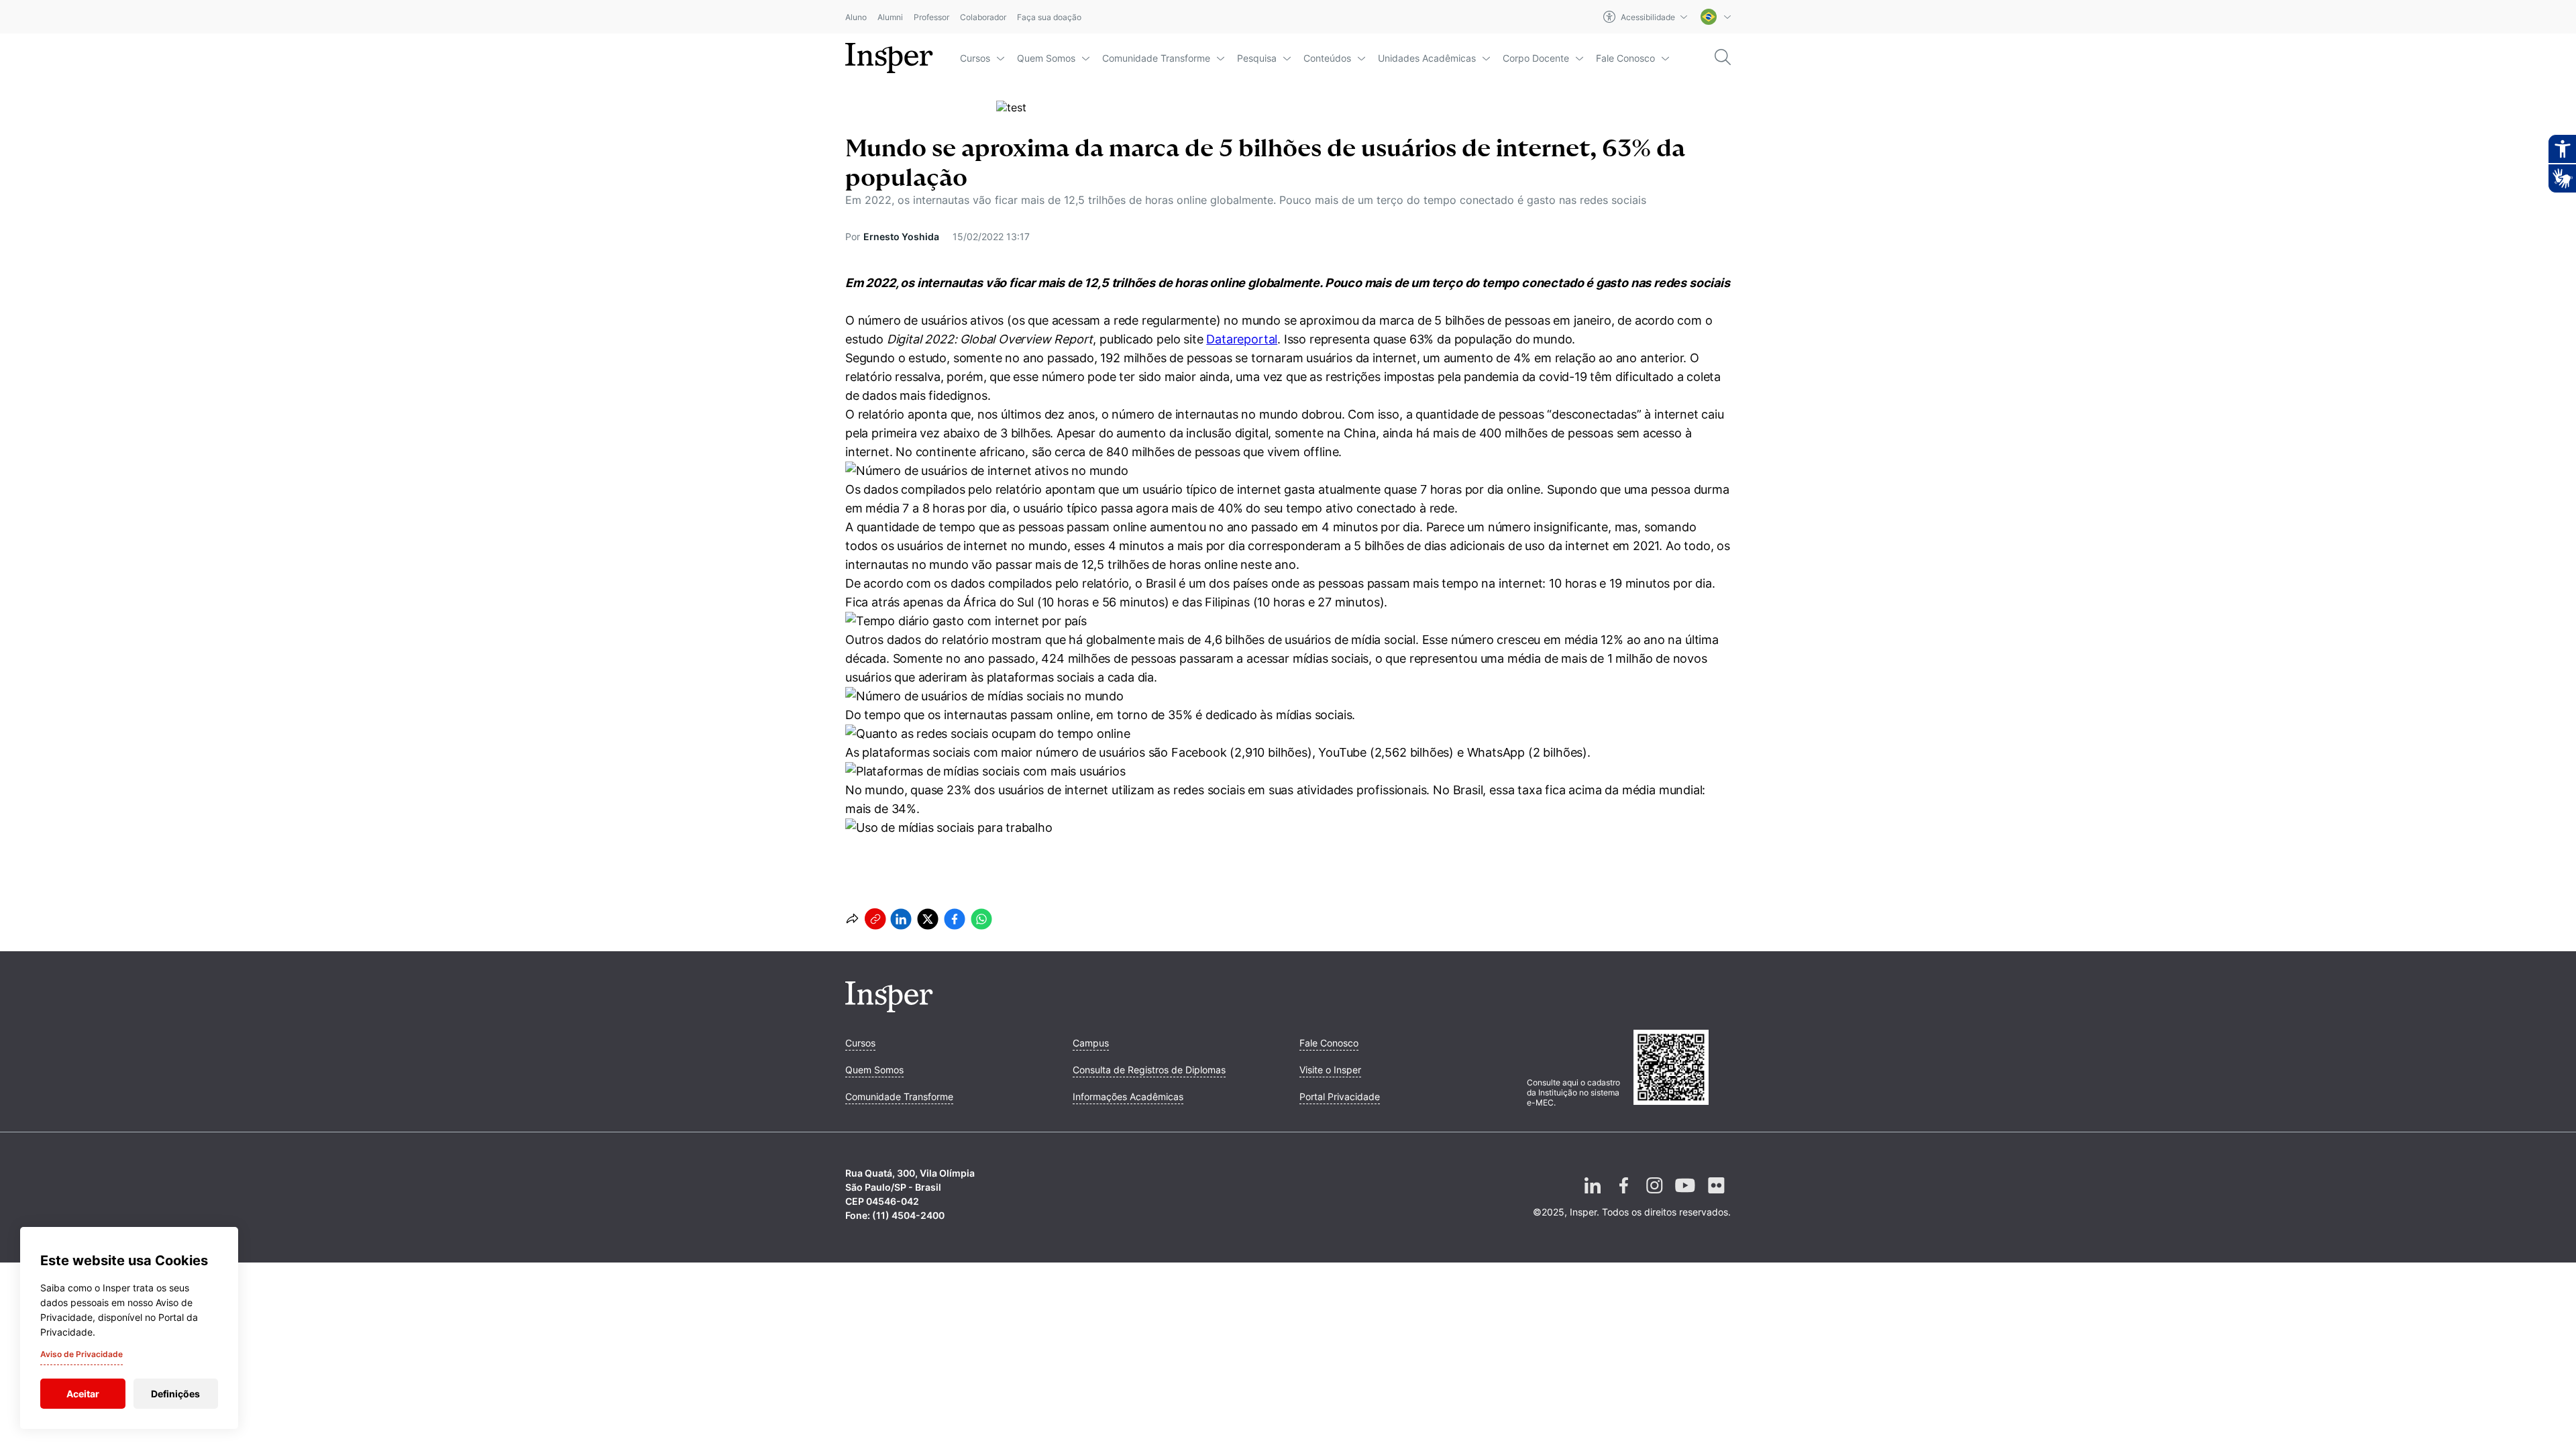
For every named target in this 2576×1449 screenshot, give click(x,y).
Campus (1091, 1043)
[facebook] (955, 919)
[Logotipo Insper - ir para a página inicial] (889, 58)
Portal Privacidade (1340, 1096)
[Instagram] (1654, 1196)
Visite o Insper (1330, 1070)
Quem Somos (1046, 58)
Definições (175, 1394)
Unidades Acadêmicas (1427, 58)
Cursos (975, 58)
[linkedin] (901, 919)
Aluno (856, 17)
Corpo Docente (1536, 58)
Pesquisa (1257, 58)
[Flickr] (1716, 1196)
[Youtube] (1685, 1196)
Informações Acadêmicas (1128, 1096)
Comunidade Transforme (1156, 58)
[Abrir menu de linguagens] (1716, 17)
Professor (931, 17)
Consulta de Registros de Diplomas (1149, 1070)
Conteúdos (1327, 58)
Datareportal (1242, 339)
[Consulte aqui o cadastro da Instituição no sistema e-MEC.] (1682, 1069)
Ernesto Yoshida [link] (901, 236)
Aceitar (83, 1394)
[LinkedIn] (1593, 1196)
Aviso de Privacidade (82, 1354)
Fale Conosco (1625, 58)
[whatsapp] (981, 919)
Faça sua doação (1049, 17)
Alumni (890, 17)
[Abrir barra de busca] (1723, 58)
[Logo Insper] (889, 1008)
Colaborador (983, 17)
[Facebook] (1623, 1196)
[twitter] (928, 919)
